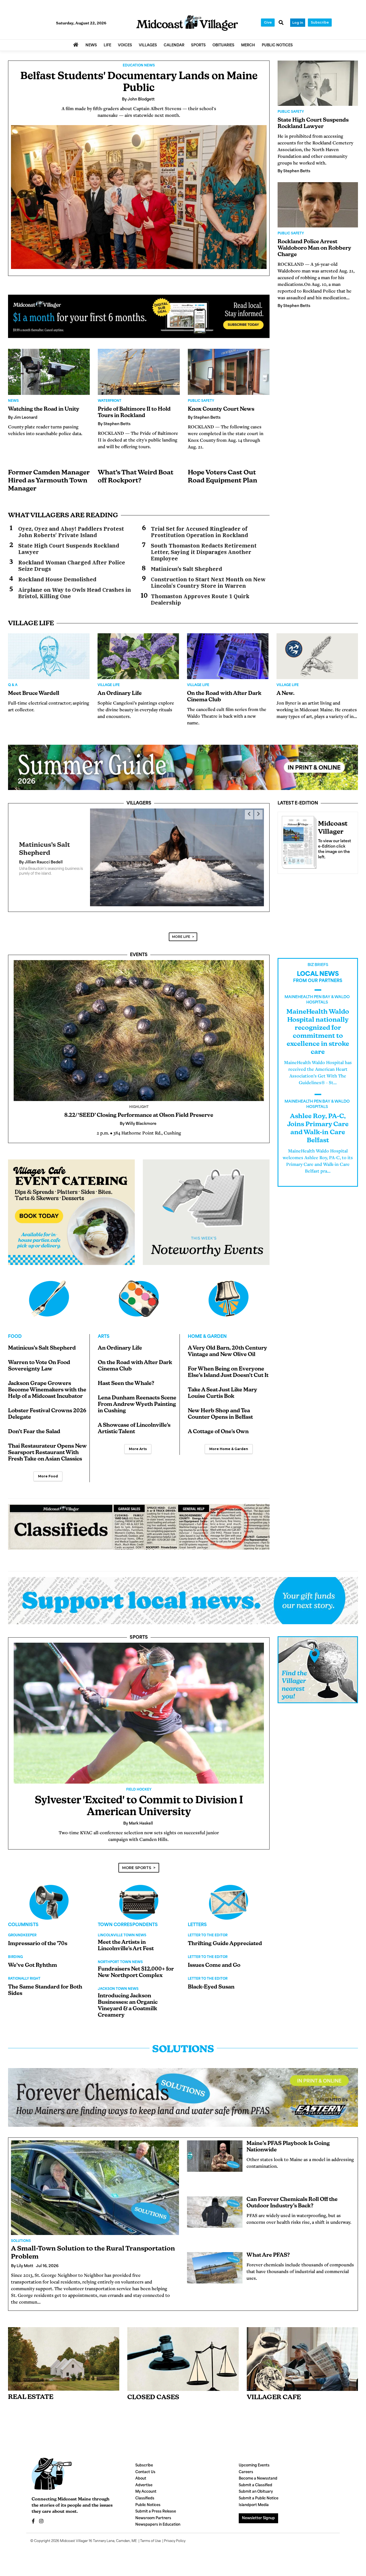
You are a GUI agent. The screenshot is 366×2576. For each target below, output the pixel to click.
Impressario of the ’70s (38, 1939)
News (13, 401)
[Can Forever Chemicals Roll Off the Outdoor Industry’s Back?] (215, 2207)
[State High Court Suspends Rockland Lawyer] (318, 83)
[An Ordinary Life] (138, 656)
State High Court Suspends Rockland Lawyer (69, 549)
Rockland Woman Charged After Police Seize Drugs (72, 566)
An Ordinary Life (120, 694)
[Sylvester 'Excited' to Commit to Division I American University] (139, 1708)
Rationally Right (24, 1974)
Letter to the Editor (208, 1930)
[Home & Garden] (229, 1294)
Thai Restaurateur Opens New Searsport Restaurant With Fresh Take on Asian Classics (47, 1448)
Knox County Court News (221, 409)
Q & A (13, 685)
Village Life (109, 685)
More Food (48, 1471)
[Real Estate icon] (64, 2354)
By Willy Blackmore (37, 860)
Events (139, 950)
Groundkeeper (22, 1930)
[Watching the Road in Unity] (49, 372)
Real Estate (31, 2392)
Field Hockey (139, 1785)
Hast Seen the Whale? (126, 1379)
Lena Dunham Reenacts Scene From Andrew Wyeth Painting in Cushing (137, 1399)
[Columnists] (139, 1897)
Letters (197, 1920)
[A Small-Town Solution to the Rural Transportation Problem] (95, 2183)
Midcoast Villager (74, 2536)
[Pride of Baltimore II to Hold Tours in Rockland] (139, 372)
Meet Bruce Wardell (34, 694)
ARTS (104, 1332)
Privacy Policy (175, 2536)
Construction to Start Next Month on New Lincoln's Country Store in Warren (208, 583)
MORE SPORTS (137, 1863)
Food (15, 1332)
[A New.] (317, 656)
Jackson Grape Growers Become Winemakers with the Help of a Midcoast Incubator (47, 1385)
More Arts (138, 1444)
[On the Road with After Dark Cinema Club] (228, 656)
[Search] (281, 23)
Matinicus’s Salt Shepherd (186, 569)
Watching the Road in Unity (44, 409)
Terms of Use (150, 2536)
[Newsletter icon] (302, 2354)
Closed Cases (153, 2392)
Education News (139, 66)
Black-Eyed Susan (211, 1982)
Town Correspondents (128, 1920)
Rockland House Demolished (57, 579)
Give (268, 22)
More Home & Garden (229, 1444)
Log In (298, 23)
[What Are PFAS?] (215, 2263)
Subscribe (320, 22)
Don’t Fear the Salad (34, 1427)
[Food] (49, 1294)
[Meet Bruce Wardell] (49, 656)
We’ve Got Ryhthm (33, 1960)
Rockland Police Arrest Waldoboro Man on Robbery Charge (314, 248)
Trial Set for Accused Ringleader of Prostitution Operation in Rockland (199, 532)
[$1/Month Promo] (139, 317)
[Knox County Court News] (229, 372)
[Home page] (187, 23)
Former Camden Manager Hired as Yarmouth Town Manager (49, 481)
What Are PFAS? (268, 2250)
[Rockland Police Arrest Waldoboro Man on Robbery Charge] (318, 205)
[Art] (139, 1294)
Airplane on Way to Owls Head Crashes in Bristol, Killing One (75, 593)
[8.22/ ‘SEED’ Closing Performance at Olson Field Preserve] (139, 1025)
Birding (15, 1952)
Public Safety (201, 401)
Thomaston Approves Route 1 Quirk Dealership (200, 600)
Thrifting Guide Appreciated (225, 1939)
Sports (139, 1633)
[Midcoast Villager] (298, 841)
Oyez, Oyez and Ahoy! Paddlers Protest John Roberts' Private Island (71, 532)
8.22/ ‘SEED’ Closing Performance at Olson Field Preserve (139, 1110)
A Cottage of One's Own (218, 1427)
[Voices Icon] (49, 1897)
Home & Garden (207, 1332)
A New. (285, 694)
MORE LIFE (181, 932)
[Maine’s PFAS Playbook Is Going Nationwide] (215, 2151)
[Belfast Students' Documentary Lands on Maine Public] (139, 197)
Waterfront (110, 401)
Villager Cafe (274, 2392)
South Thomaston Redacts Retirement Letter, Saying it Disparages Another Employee (204, 552)
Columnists (23, 1920)
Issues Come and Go (214, 1960)
